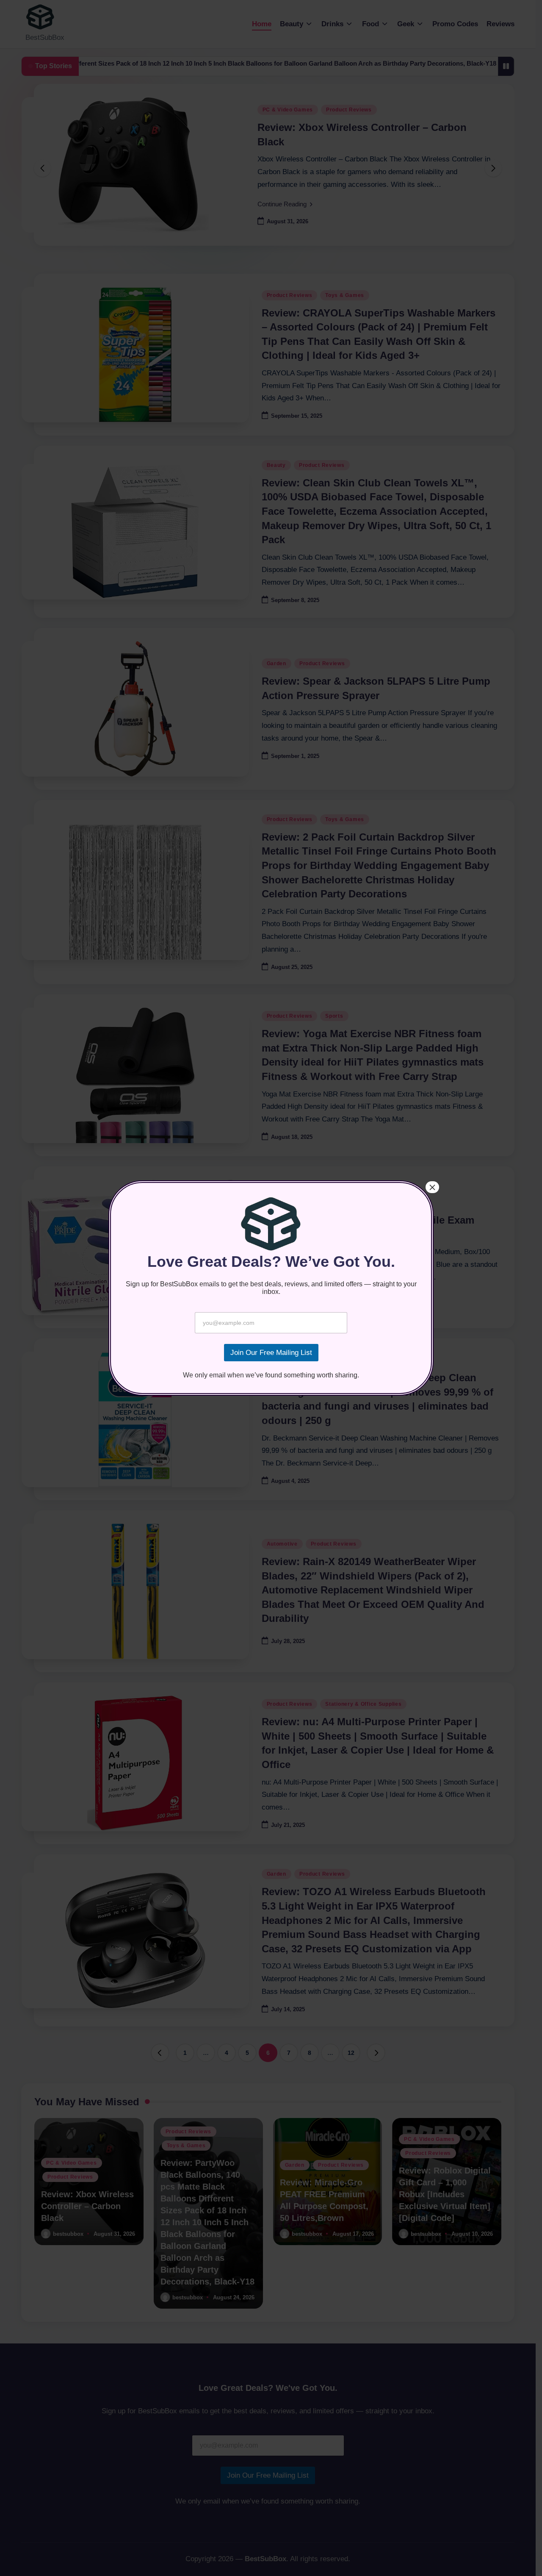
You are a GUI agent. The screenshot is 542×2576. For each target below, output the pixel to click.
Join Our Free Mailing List (271, 1353)
